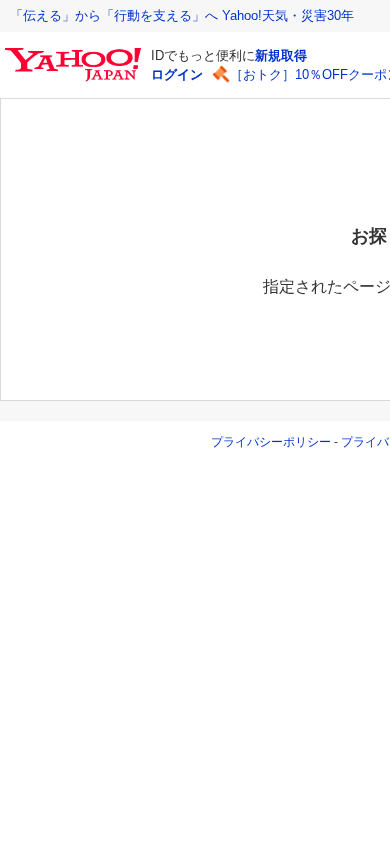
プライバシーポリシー (271, 442)
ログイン (177, 74)
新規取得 (281, 55)
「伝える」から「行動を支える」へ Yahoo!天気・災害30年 (182, 15)
